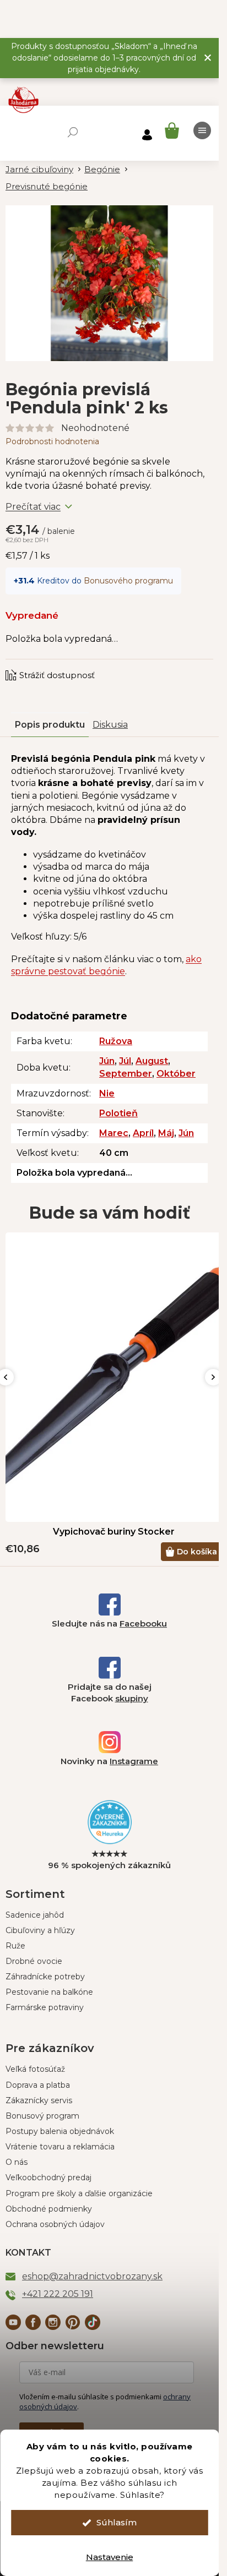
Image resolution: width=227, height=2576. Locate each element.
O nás (17, 2162)
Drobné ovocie (34, 1961)
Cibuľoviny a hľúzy (40, 1930)
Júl (125, 1061)
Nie (107, 1093)
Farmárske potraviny (45, 2007)
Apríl (143, 1133)
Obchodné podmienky (49, 2209)
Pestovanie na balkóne (49, 1992)
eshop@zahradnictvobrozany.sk (92, 2276)
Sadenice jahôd (35, 1915)
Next (213, 1377)
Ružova (116, 1041)
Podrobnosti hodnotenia (52, 441)
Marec (114, 1133)
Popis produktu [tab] (50, 725)
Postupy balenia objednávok (60, 2131)
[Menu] (202, 130)
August (152, 1061)
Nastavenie (110, 2557)
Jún (107, 1061)
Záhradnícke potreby (45, 1977)
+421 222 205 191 (58, 2294)
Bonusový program (42, 2116)
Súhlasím (117, 2522)
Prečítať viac (33, 507)
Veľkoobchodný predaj (48, 2177)
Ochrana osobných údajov (55, 2224)
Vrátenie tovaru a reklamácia (60, 2147)
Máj (166, 1133)
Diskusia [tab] (110, 725)
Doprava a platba (38, 2085)
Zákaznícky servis (39, 2100)
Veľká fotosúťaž (35, 2069)
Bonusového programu (128, 581)
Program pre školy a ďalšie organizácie (79, 2193)
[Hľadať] (73, 132)
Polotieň (118, 1113)
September (126, 1074)
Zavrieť (80, 664)
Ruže (15, 1946)
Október (176, 1074)
